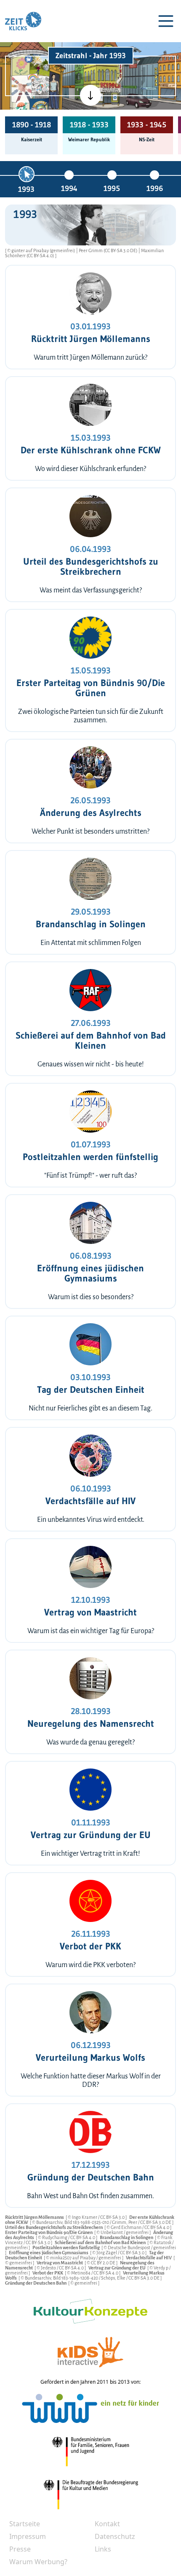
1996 (155, 188)
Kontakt (107, 2524)
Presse (20, 2549)
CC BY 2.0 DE (104, 2263)
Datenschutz (115, 2536)
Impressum (28, 2536)
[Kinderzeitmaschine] (40, 65)
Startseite (25, 2524)
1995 (112, 188)
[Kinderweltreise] (39, 108)
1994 (69, 188)
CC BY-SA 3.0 (113, 2217)
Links (103, 2549)
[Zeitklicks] (23, 21)
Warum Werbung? (38, 2562)
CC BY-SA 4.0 (157, 2227)
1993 (26, 189)
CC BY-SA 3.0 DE (156, 2222)
